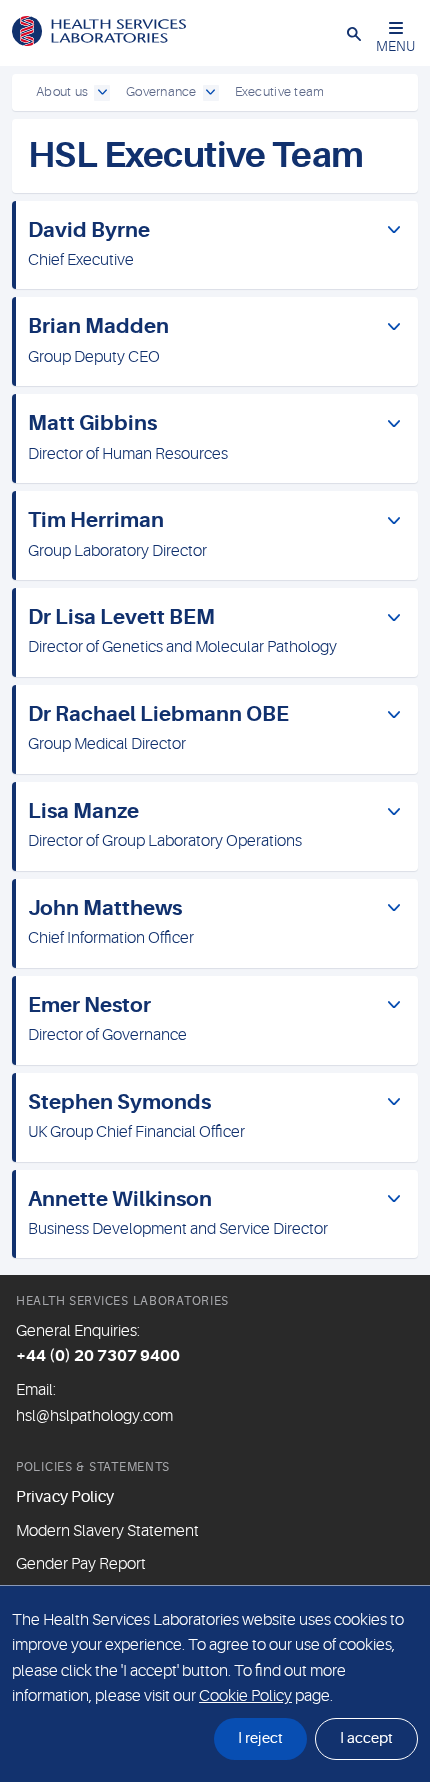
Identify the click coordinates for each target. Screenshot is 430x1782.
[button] (354, 33)
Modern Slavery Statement (107, 1531)
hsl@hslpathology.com (94, 1416)
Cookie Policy (245, 1696)
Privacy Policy (65, 1497)
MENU (395, 46)
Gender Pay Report (81, 1564)
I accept (366, 1738)
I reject (260, 1738)
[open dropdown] (102, 93)
